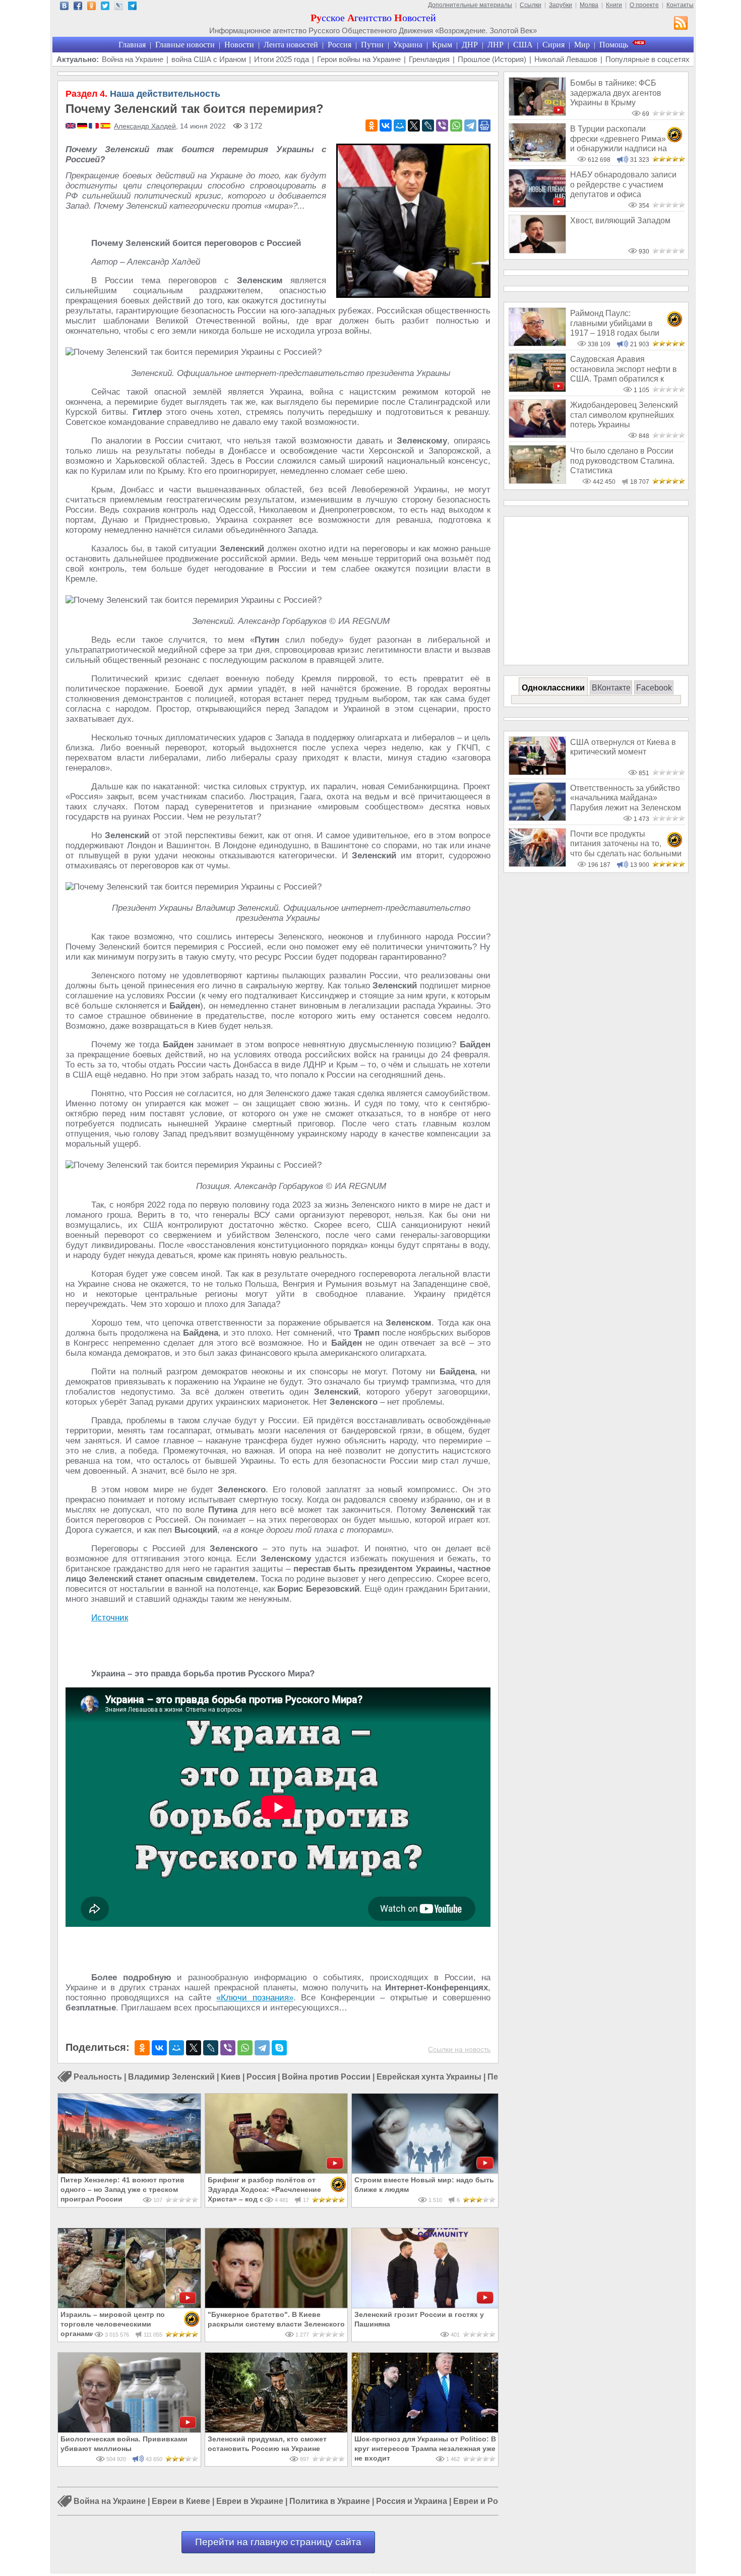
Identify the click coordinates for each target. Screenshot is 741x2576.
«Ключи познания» (255, 1998)
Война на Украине (133, 59)
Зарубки (561, 5)
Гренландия (429, 59)
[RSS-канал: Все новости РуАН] (681, 24)
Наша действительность (143, 94)
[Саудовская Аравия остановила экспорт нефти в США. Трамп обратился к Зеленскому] (537, 389)
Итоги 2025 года (282, 59)
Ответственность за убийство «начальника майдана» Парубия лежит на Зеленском (626, 798)
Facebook (654, 688)
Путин (372, 45)
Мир (582, 45)
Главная (132, 45)
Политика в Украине (330, 2502)
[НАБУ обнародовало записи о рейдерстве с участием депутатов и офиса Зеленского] (537, 205)
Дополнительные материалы (470, 5)
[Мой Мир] (400, 125)
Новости (239, 45)
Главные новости (185, 45)
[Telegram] (470, 125)
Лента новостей (291, 45)
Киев (231, 2077)
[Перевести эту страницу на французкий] (95, 127)
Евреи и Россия (485, 2502)
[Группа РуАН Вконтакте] (64, 7)
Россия (339, 45)
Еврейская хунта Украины (429, 2077)
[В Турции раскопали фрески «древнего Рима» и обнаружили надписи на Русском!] (537, 159)
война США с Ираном (209, 59)
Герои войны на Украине (359, 59)
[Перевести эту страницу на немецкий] (83, 127)
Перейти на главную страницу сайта (278, 2542)
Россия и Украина (412, 2502)
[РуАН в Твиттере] (105, 7)
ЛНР (496, 45)
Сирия (553, 45)
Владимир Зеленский (171, 2077)
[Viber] (442, 125)
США (523, 45)
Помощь (614, 45)
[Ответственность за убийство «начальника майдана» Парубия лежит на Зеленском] (537, 818)
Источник (110, 1618)
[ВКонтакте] (386, 125)
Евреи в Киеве (181, 2502)
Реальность (98, 2077)
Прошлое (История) (492, 59)
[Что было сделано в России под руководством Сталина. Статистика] (537, 481)
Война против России (326, 2077)
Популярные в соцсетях (647, 59)
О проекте (644, 5)
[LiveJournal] (428, 125)
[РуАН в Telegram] (132, 7)
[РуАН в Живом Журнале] (119, 7)
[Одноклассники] (372, 125)
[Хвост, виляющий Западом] (537, 251)
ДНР (470, 45)
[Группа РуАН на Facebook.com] (78, 7)
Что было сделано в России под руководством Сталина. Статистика (622, 461)
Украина (408, 45)
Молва (589, 5)
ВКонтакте (611, 688)
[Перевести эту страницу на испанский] (105, 127)
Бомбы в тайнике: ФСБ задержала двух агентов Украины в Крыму (616, 93)
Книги (614, 5)
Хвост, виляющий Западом (620, 221)
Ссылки (531, 5)
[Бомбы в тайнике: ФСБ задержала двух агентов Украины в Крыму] (537, 113)
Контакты (680, 5)
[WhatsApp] (456, 125)
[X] (414, 125)
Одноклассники (553, 688)
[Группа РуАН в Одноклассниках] (91, 7)
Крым (442, 45)
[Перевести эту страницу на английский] (71, 127)
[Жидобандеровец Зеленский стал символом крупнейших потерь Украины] (537, 435)
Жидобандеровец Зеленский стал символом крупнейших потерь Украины (624, 415)
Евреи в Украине (250, 2502)
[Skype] (279, 2048)
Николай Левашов (566, 59)
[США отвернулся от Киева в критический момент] (537, 772)
